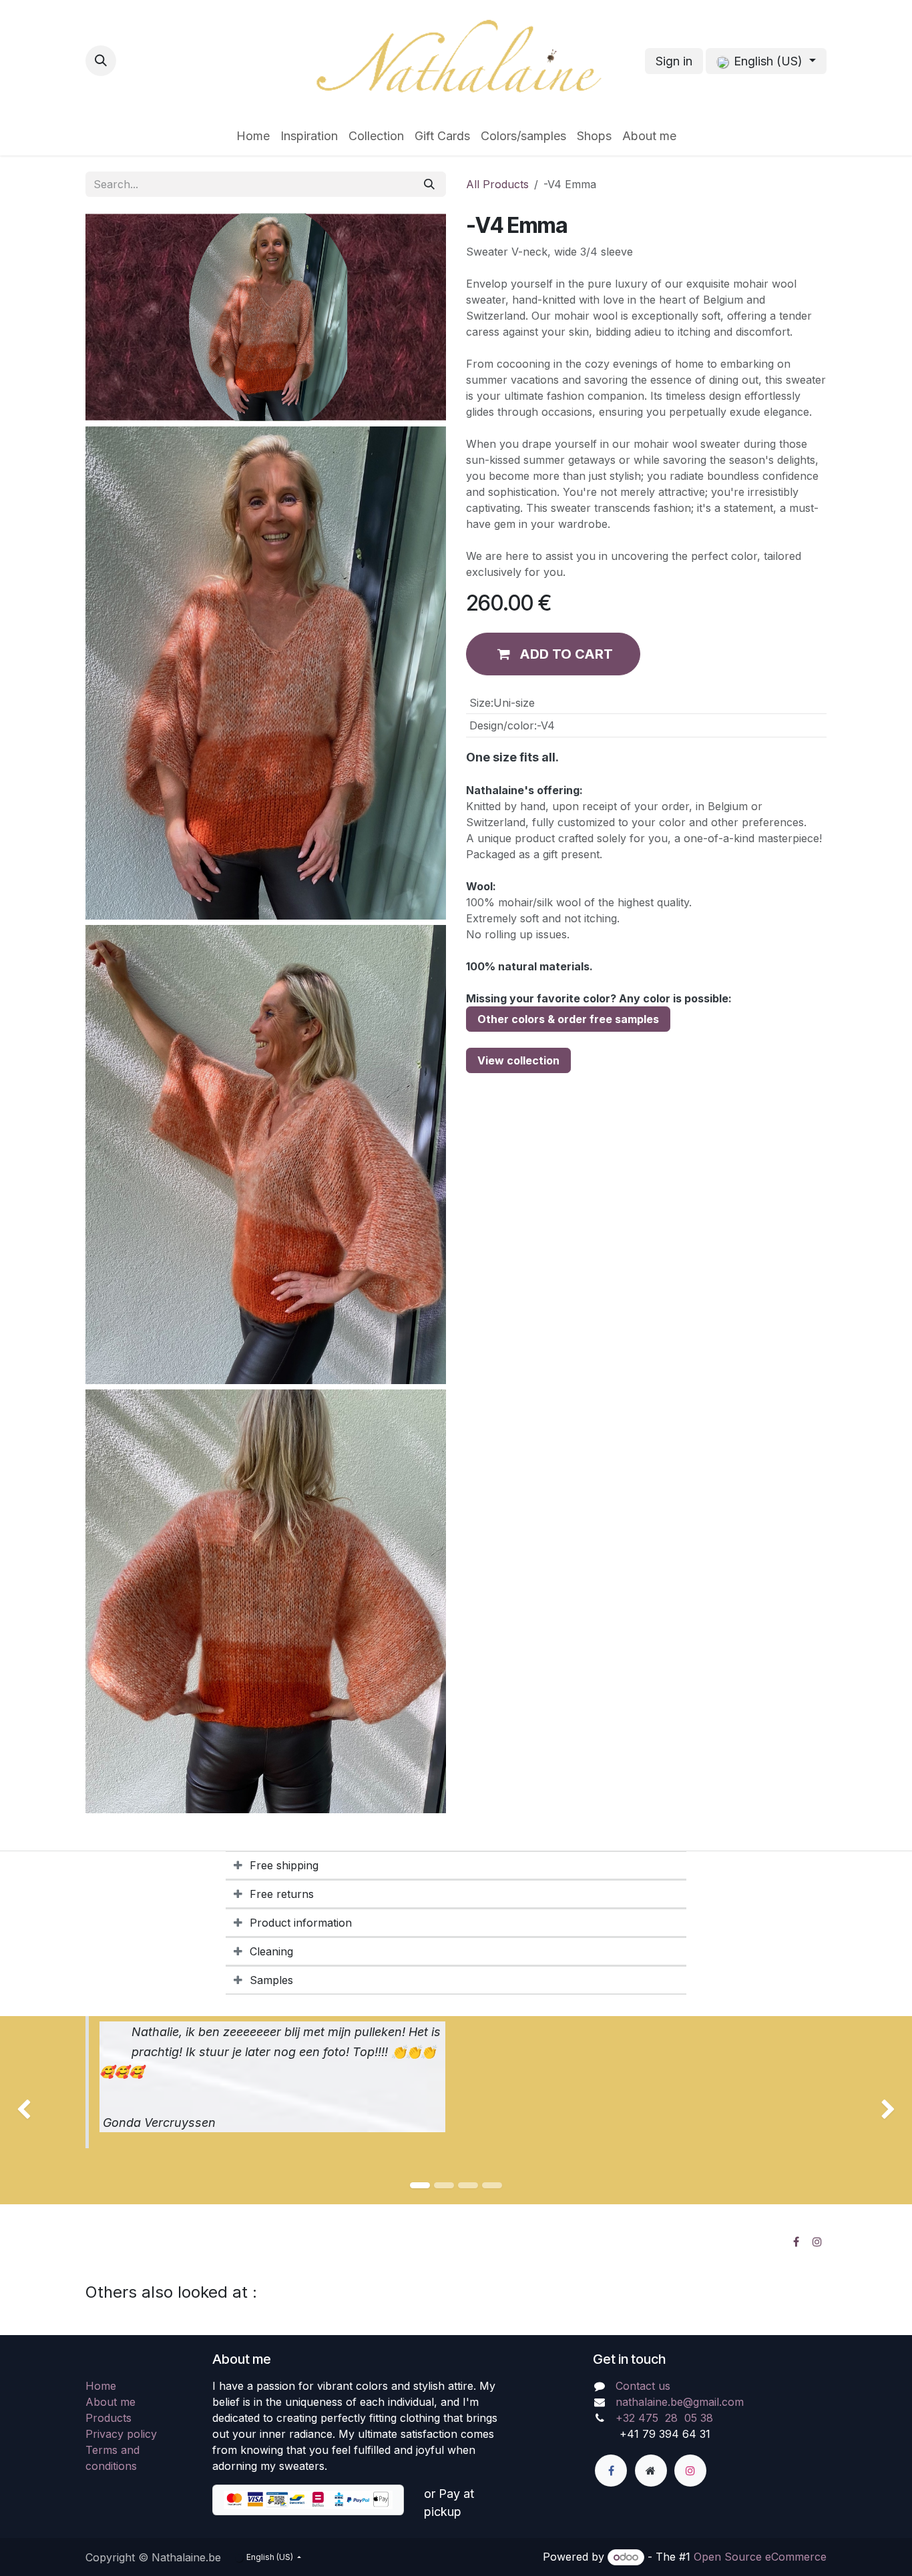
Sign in (674, 61)
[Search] (429, 184)
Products (108, 2418)
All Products (497, 184)
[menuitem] (253, 136)
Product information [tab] (301, 1923)
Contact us (643, 2386)
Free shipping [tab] (284, 1865)
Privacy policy (121, 2434)
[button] (101, 61)
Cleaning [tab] (271, 1951)
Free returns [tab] (282, 1894)
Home (101, 2386)
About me (110, 2402)
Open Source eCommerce (760, 2557)
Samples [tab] (271, 1980)
